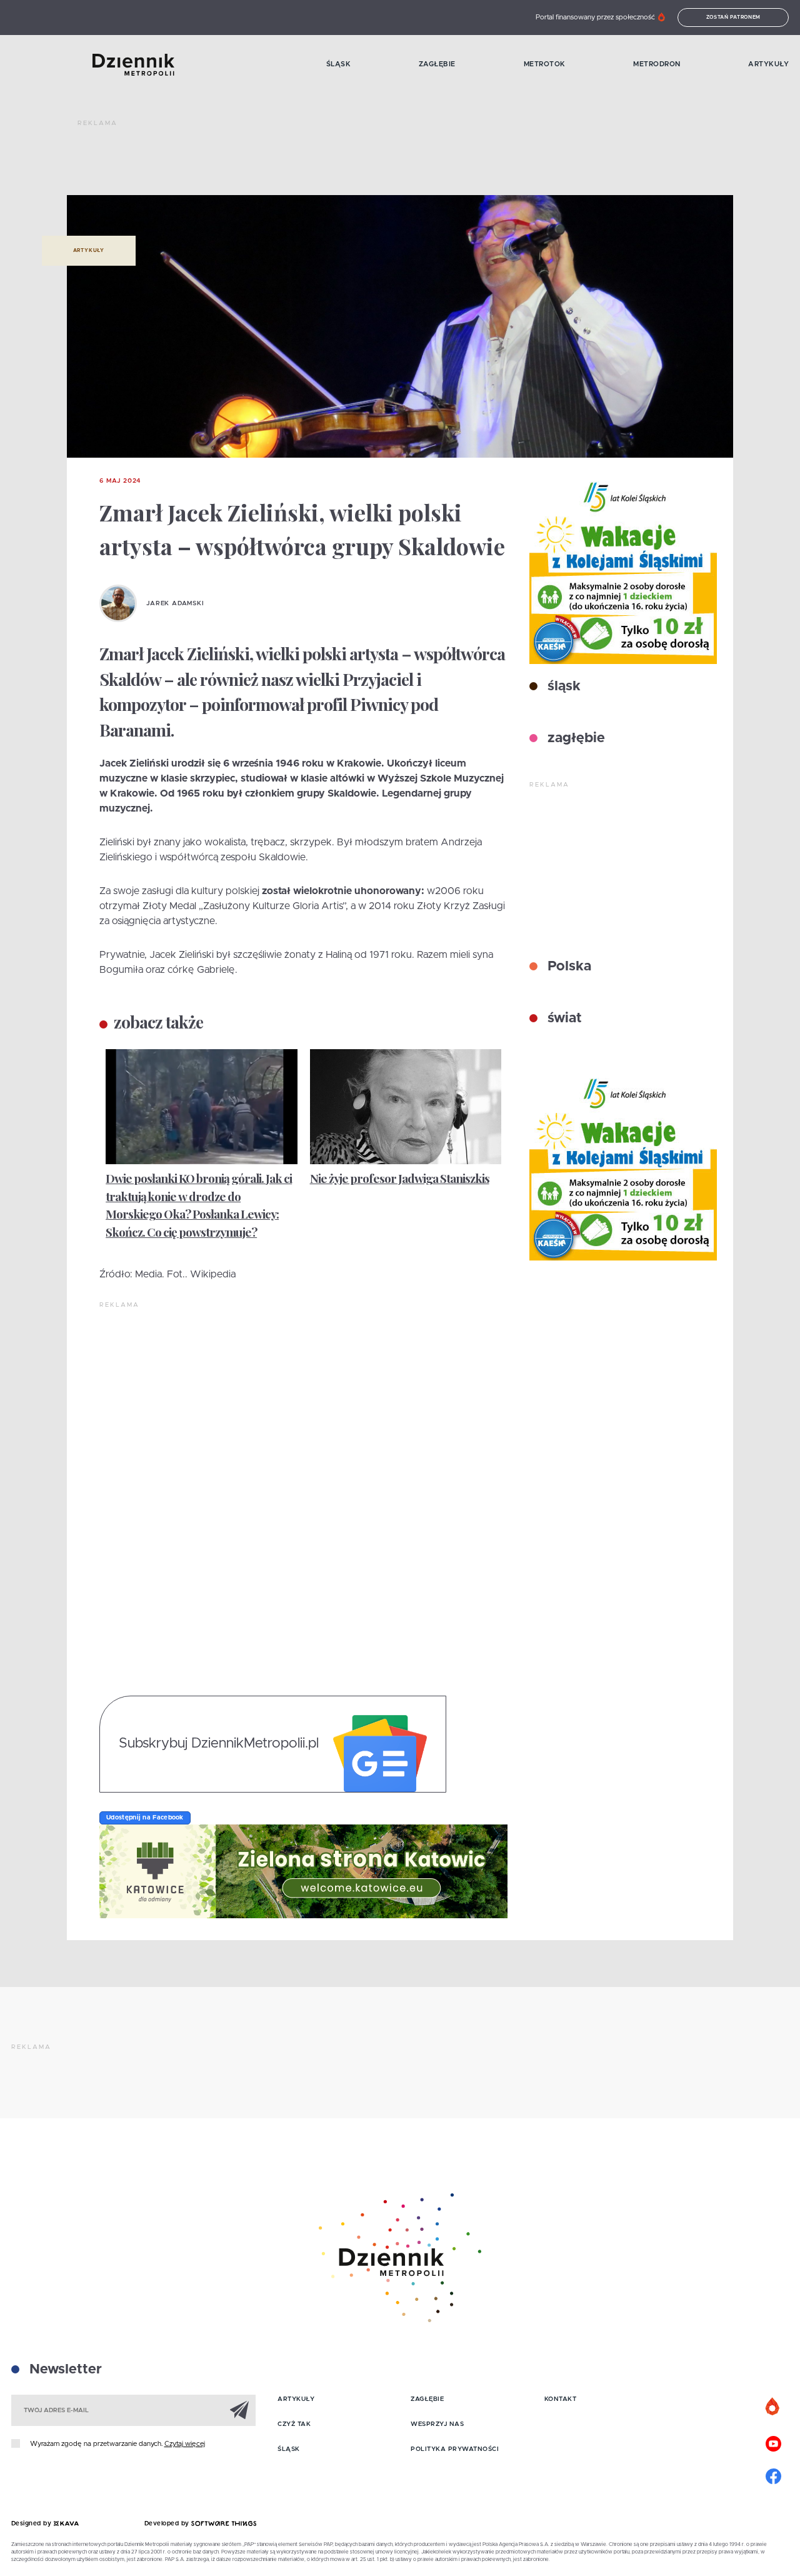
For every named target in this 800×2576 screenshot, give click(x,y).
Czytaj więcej (185, 2444)
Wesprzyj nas (437, 2424)
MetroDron (657, 64)
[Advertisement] (305, 163)
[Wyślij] (239, 2410)
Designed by (32, 2523)
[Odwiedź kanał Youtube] (773, 2442)
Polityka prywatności (455, 2449)
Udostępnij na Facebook (145, 1818)
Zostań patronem (734, 18)
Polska (567, 967)
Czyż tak (294, 2424)
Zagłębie (437, 64)
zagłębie (574, 738)
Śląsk (339, 64)
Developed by (168, 2523)
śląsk (562, 687)
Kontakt (561, 2399)
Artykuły (768, 64)
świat (563, 1019)
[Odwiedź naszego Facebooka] (773, 2475)
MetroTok (545, 64)
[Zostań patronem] (773, 2407)
